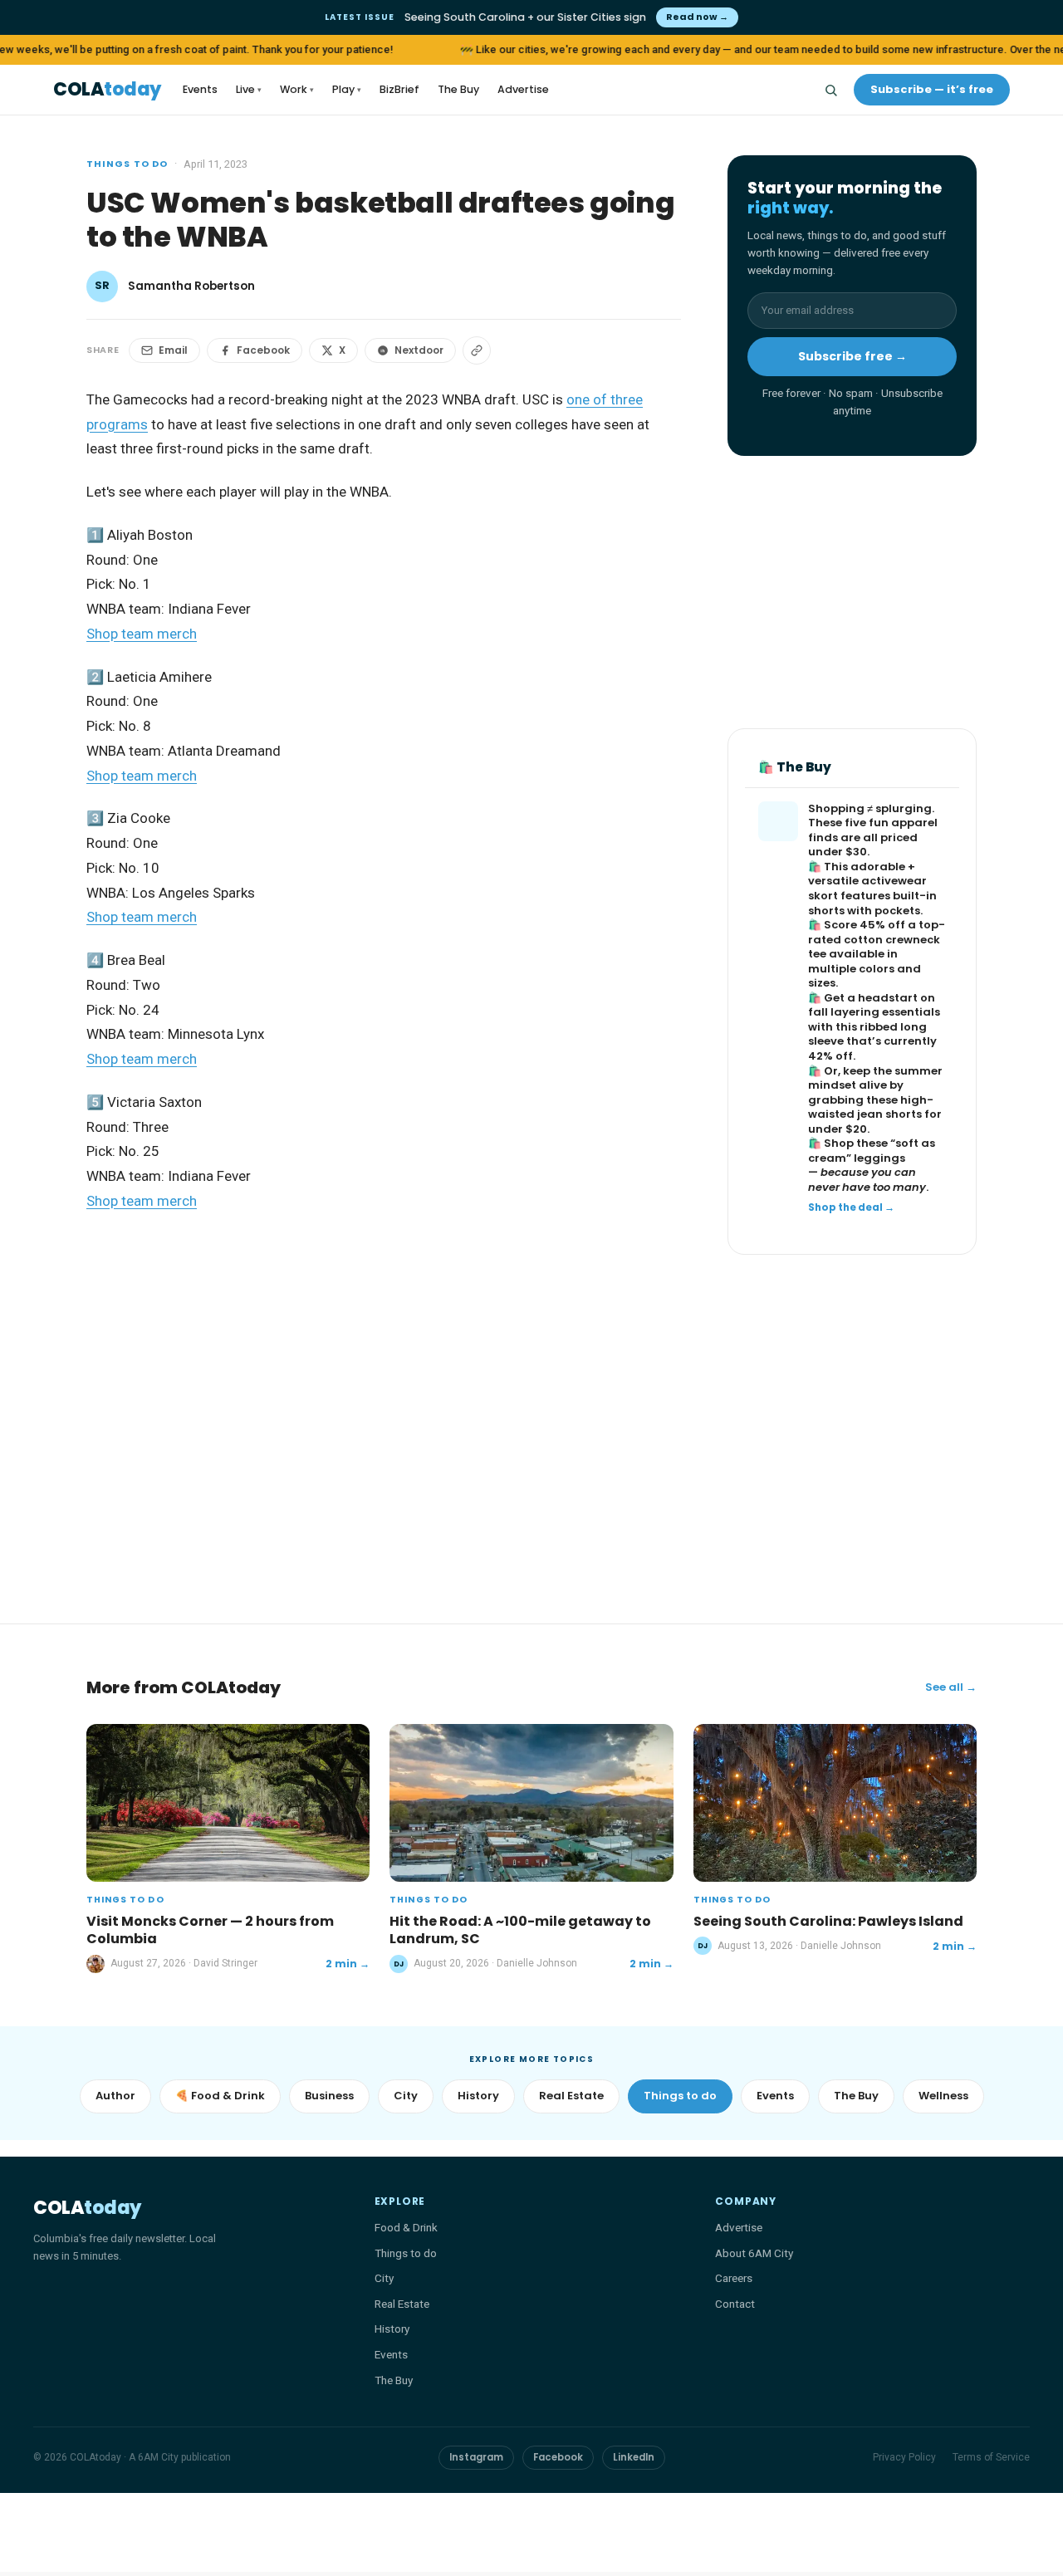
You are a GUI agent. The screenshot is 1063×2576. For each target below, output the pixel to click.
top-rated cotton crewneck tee (877, 939)
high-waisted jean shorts (871, 1107)
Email (173, 350)
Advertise (523, 89)
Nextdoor (419, 350)
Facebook (263, 350)
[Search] (830, 90)
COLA (107, 90)
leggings (879, 1158)
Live (249, 89)
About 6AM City (754, 2253)
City (406, 2096)
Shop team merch (142, 634)
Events (200, 89)
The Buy (458, 89)
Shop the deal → (851, 1207)
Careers (734, 2278)
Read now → (697, 17)
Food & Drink (406, 2227)
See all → (951, 1687)
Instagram (476, 2457)
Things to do (127, 164)
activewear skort (867, 888)
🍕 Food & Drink (220, 2096)
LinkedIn (634, 2457)
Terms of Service (991, 2457)
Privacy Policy (904, 2457)
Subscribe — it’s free (932, 89)
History (478, 2096)
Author (115, 2096)
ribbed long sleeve (867, 1034)
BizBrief (399, 89)
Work (297, 89)
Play (347, 89)
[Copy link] (477, 350)
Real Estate (571, 2096)
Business (329, 2096)
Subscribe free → (852, 356)
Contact (735, 2304)
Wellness (943, 2096)
